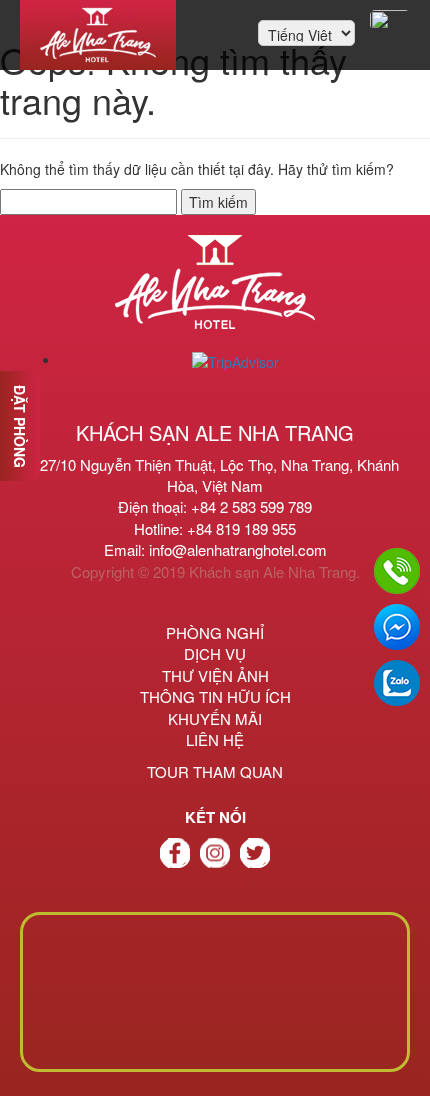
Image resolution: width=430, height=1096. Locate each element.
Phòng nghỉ (215, 632)
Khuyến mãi (215, 718)
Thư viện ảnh (215, 675)
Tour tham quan (215, 771)
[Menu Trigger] (390, 20)
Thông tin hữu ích (215, 696)
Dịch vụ (215, 653)
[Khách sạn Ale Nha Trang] (98, 35)
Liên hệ (215, 739)
